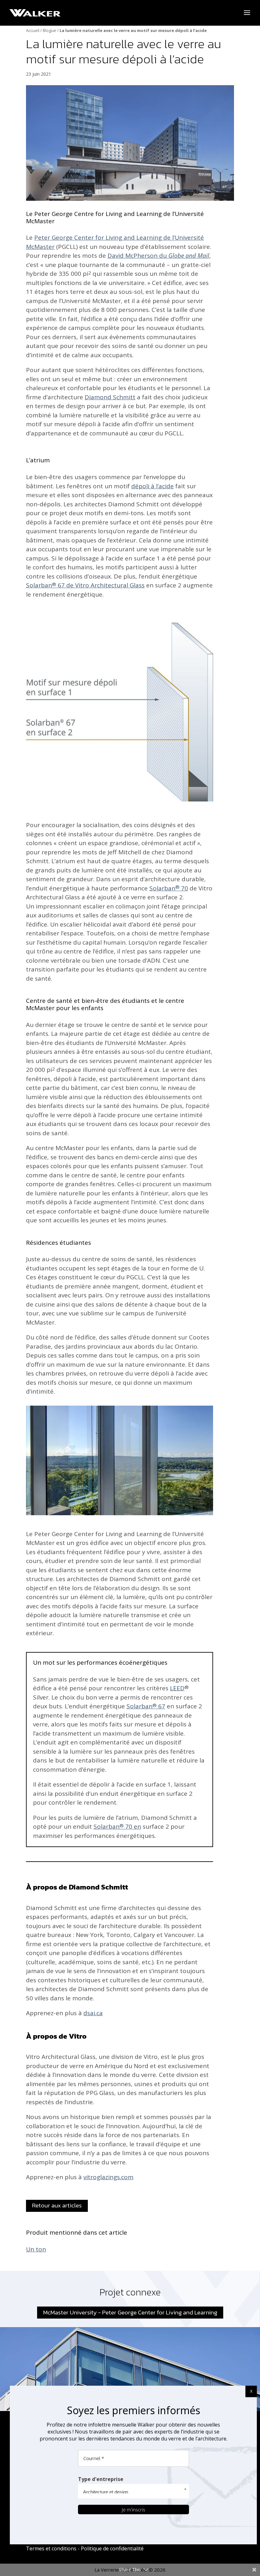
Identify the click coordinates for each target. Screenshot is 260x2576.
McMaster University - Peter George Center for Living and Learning (130, 2312)
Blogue (49, 30)
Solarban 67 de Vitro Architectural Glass (85, 585)
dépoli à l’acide (153, 486)
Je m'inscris (133, 2510)
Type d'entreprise (101, 2479)
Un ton (36, 2249)
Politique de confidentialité (112, 2548)
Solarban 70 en (117, 1826)
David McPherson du (158, 256)
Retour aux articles (57, 2205)
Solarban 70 (169, 888)
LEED (177, 1688)
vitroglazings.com (108, 2177)
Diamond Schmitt (110, 397)
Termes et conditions (51, 2548)
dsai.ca (93, 2013)
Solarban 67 (146, 1706)
